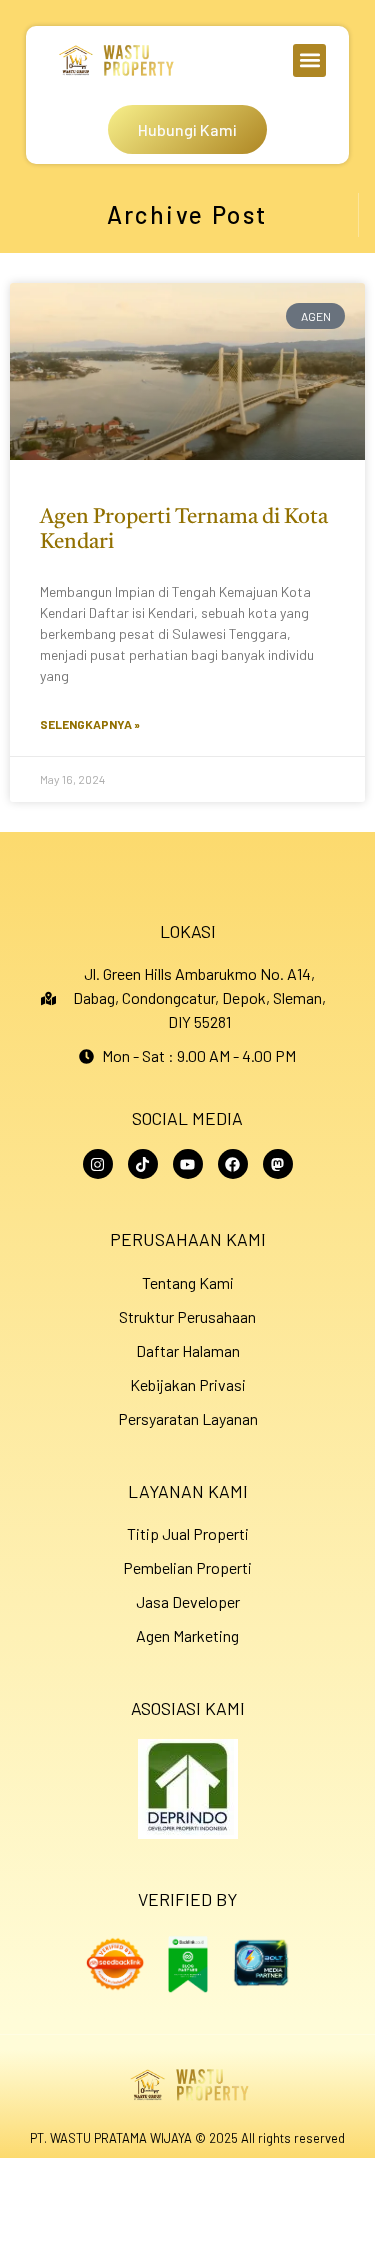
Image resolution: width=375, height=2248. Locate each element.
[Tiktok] (143, 1164)
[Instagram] (98, 1164)
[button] (309, 60)
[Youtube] (188, 1164)
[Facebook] (233, 1164)
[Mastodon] (278, 1164)
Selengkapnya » (90, 724)
